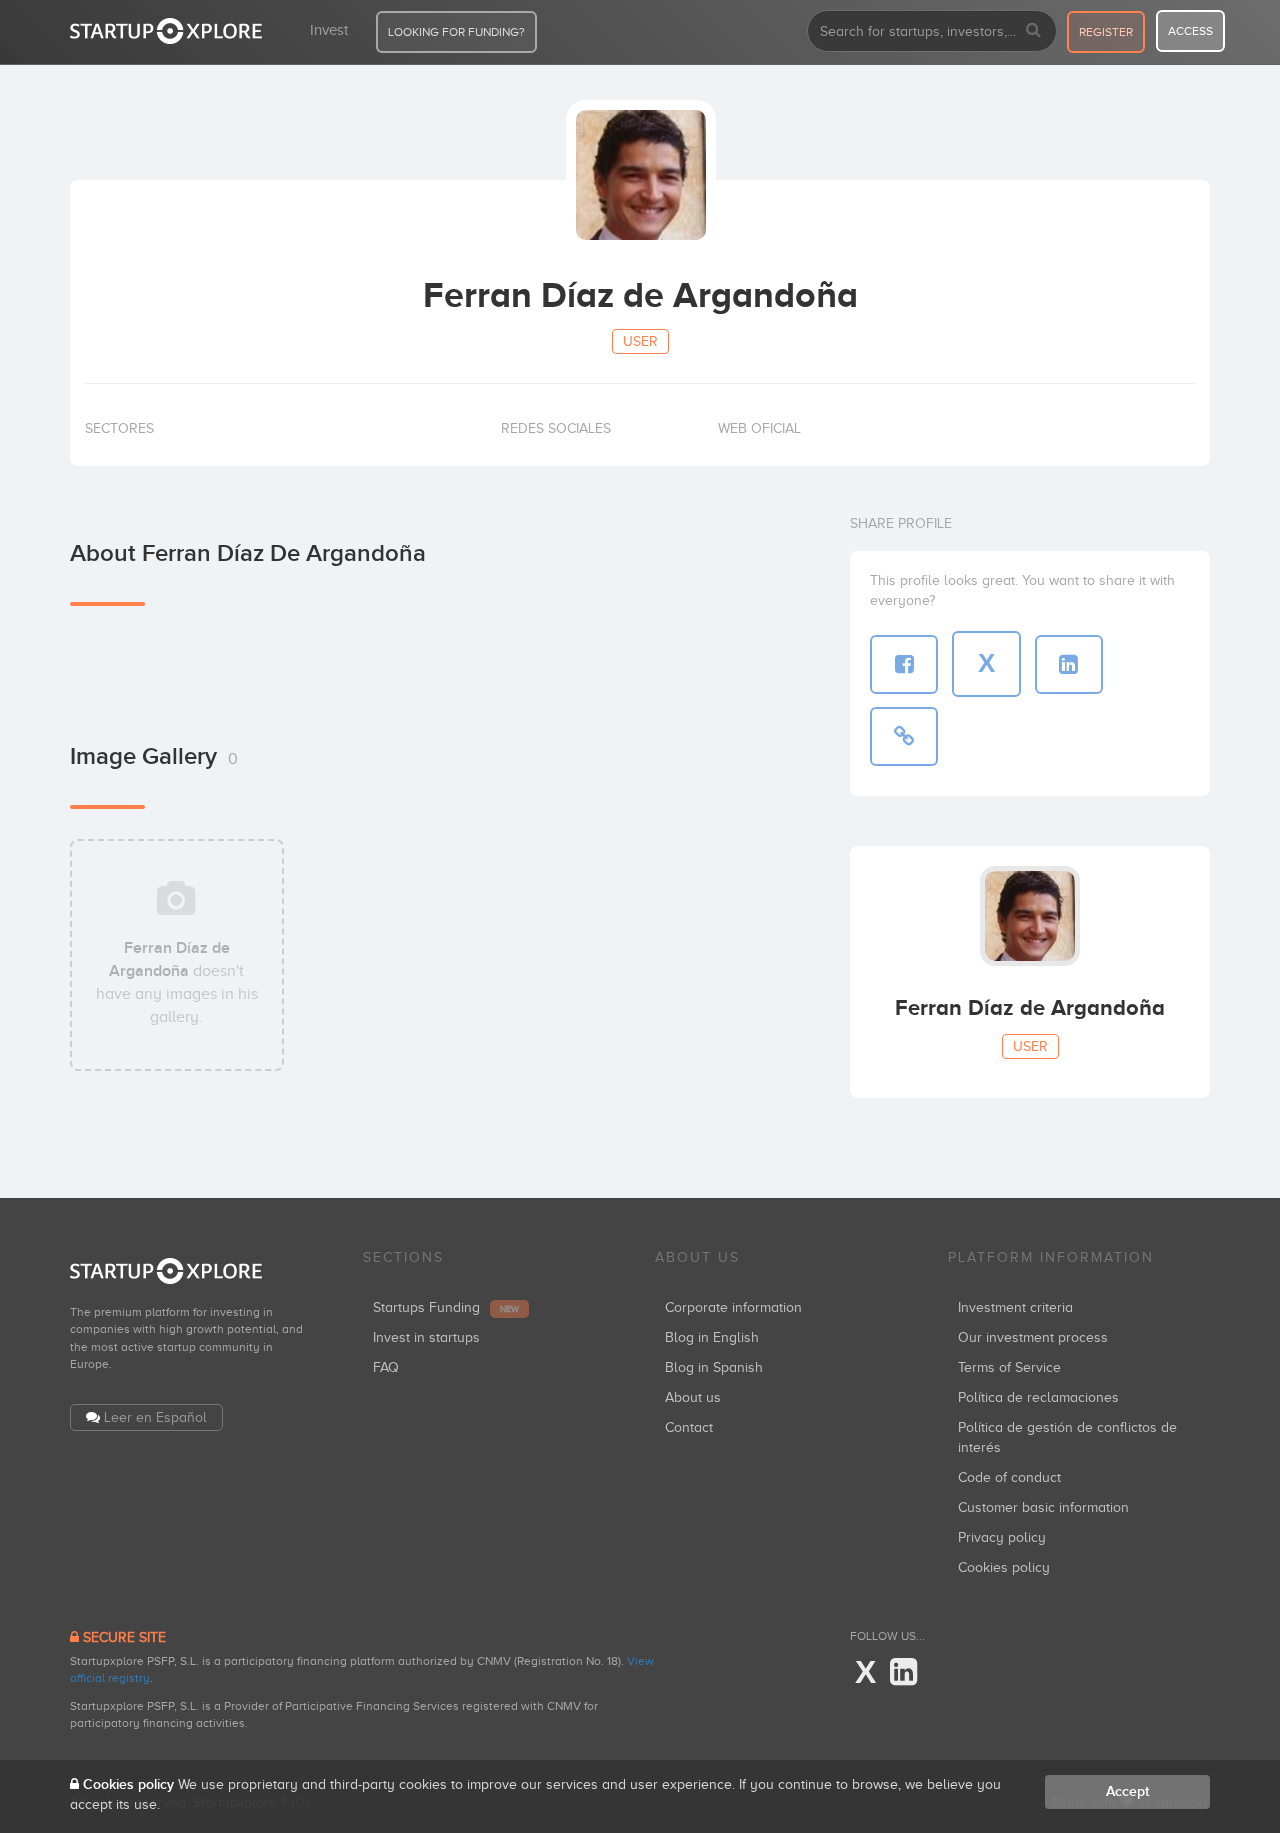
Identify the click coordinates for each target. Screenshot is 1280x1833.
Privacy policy (1002, 1537)
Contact (689, 1427)
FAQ (386, 1367)
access (1190, 31)
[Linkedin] (903, 1673)
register (1106, 32)
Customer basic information (1043, 1507)
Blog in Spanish (714, 1367)
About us (693, 1397)
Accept (1127, 1791)
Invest (329, 30)
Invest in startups (426, 1337)
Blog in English (712, 1337)
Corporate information (733, 1307)
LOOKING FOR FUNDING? (456, 32)
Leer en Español (155, 1417)
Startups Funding (446, 1307)
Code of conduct (1009, 1477)
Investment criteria (1015, 1307)
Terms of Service (1009, 1367)
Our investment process (1033, 1337)
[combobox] (932, 31)
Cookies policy (1004, 1567)
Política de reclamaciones (1038, 1397)
